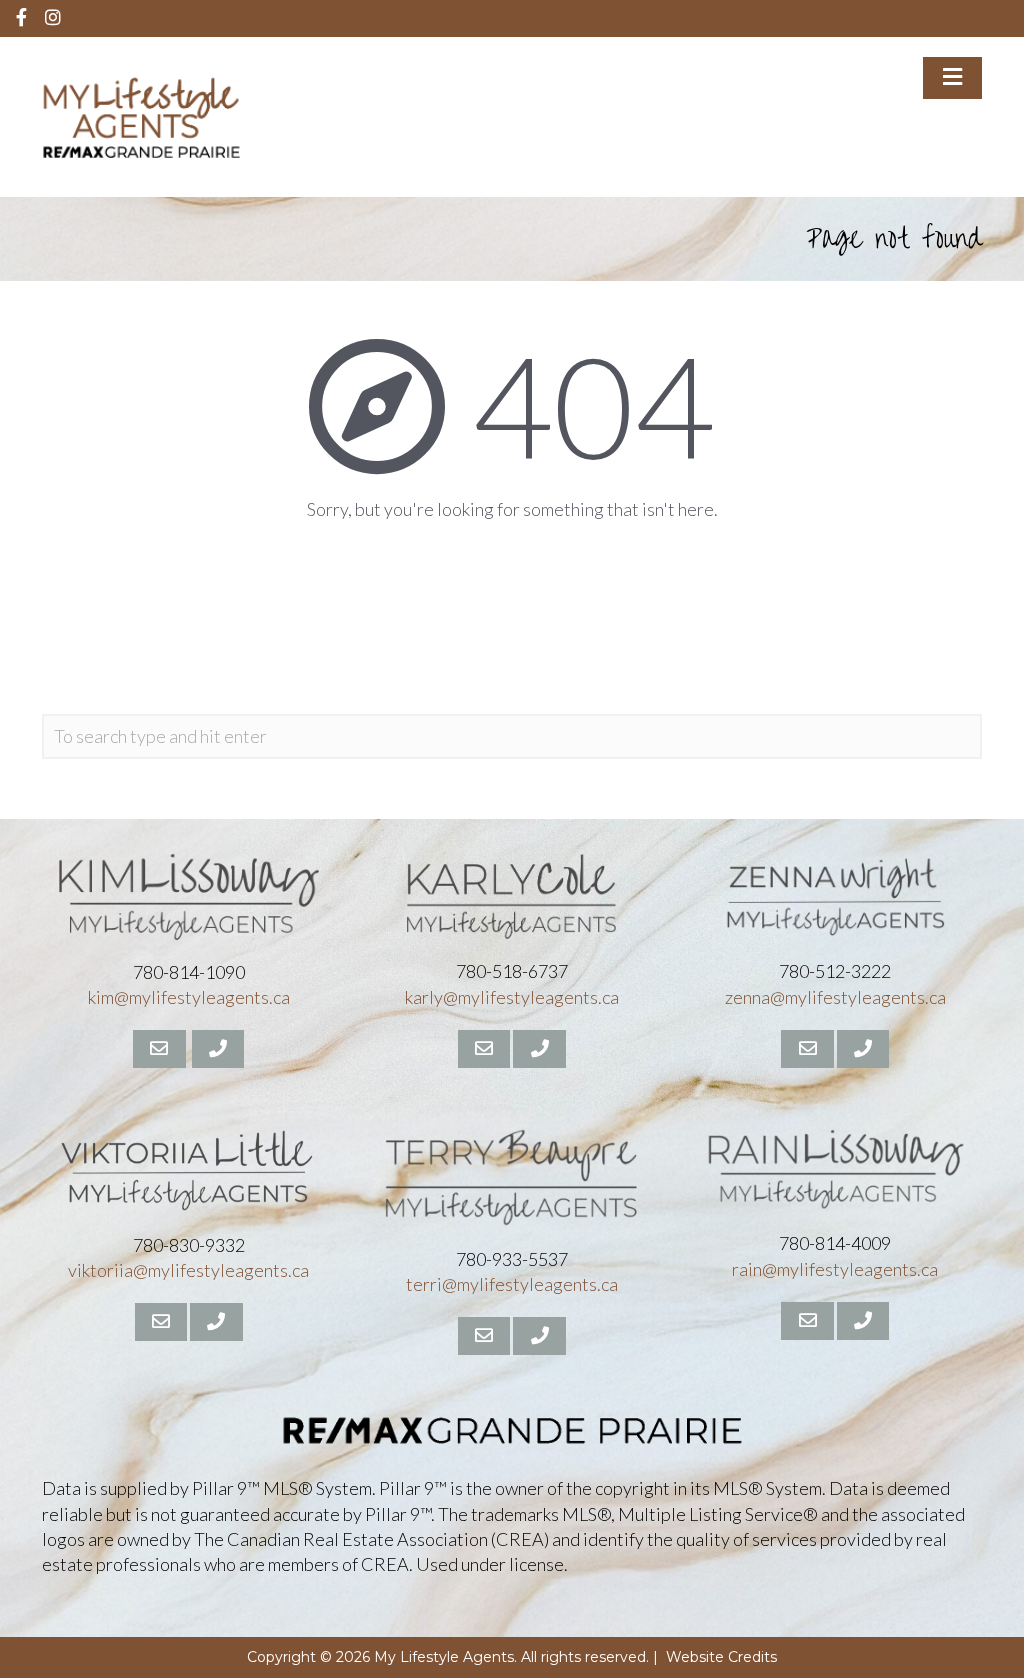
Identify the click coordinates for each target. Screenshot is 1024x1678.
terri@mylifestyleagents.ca (512, 1284)
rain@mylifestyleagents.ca (835, 1269)
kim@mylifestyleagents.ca (189, 997)
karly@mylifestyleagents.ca (512, 997)
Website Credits (721, 1657)
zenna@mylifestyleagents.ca (835, 997)
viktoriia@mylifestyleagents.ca (188, 1270)
